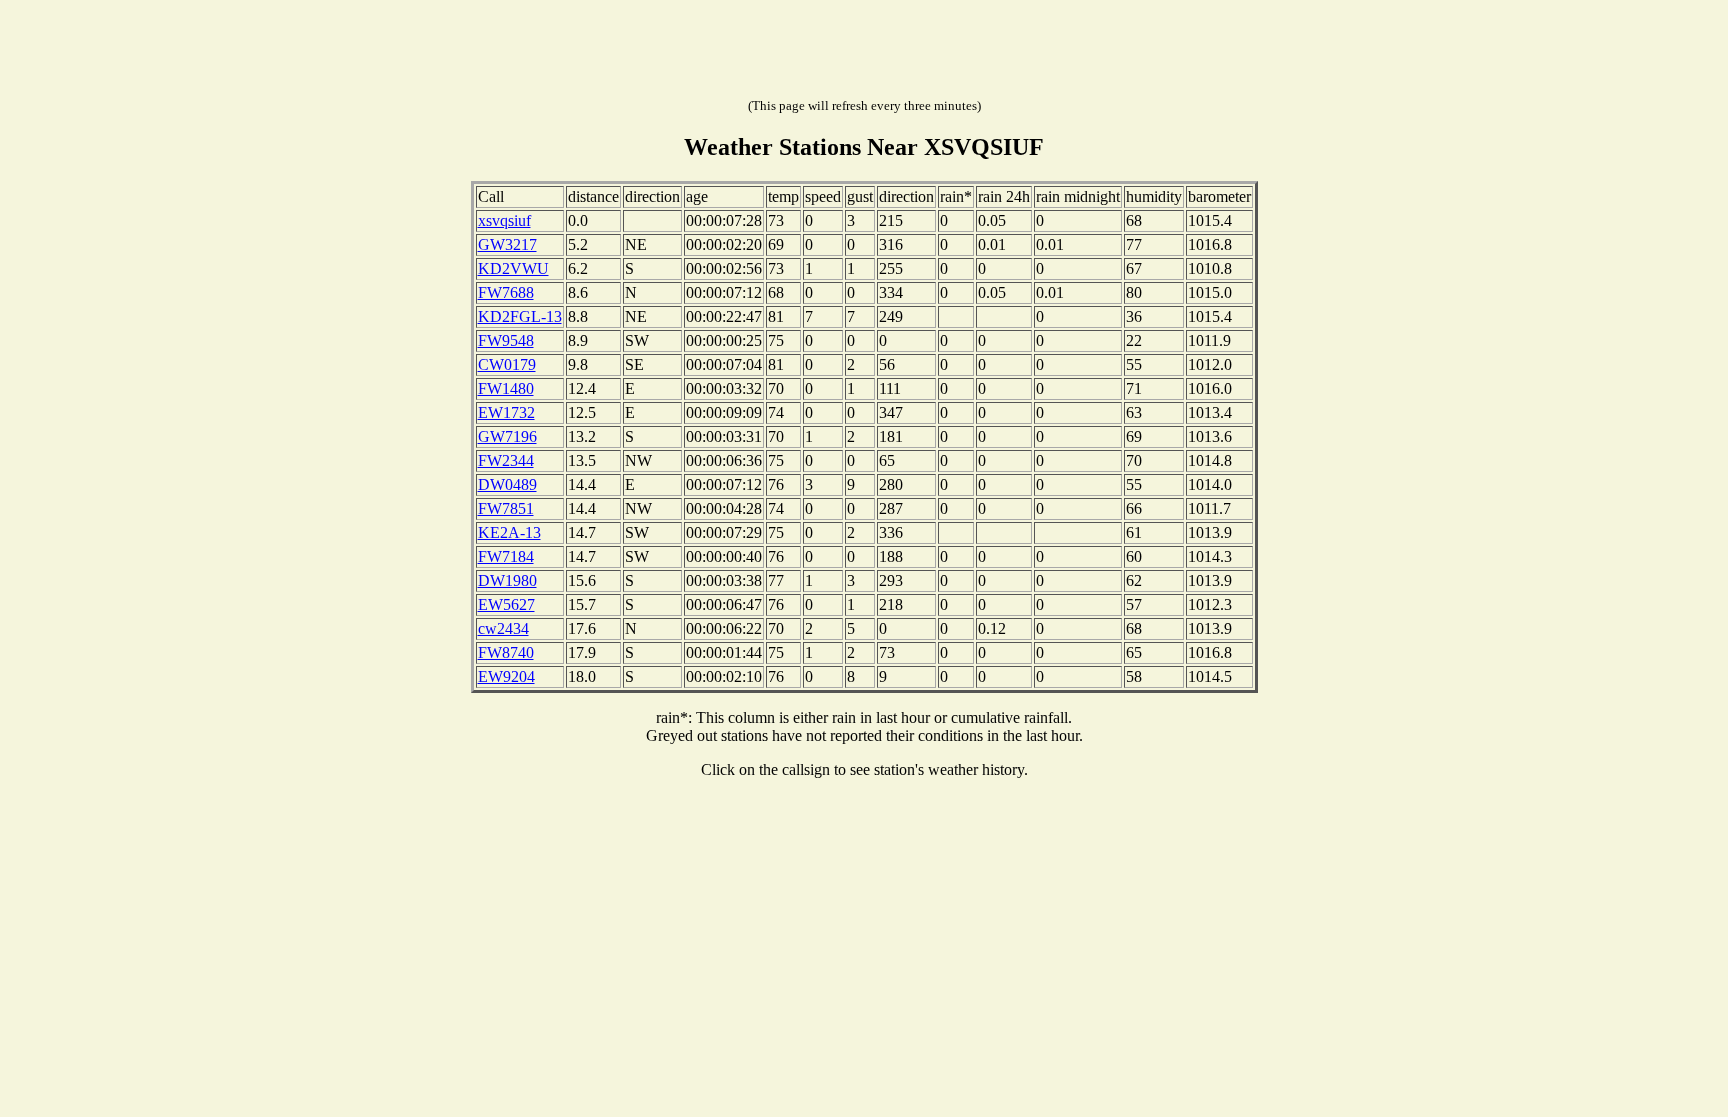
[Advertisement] (864, 53)
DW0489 (507, 484)
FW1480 (506, 388)
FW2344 (506, 460)
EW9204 (506, 676)
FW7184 (506, 556)
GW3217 (507, 244)
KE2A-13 (509, 532)
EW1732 (506, 412)
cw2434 (503, 628)
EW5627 (506, 604)
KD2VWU (513, 268)
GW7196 (507, 436)
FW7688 (506, 292)
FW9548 (506, 340)
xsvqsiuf (504, 220)
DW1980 (507, 580)
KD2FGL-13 (520, 316)
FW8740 (506, 652)
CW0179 (507, 364)
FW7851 (506, 508)
